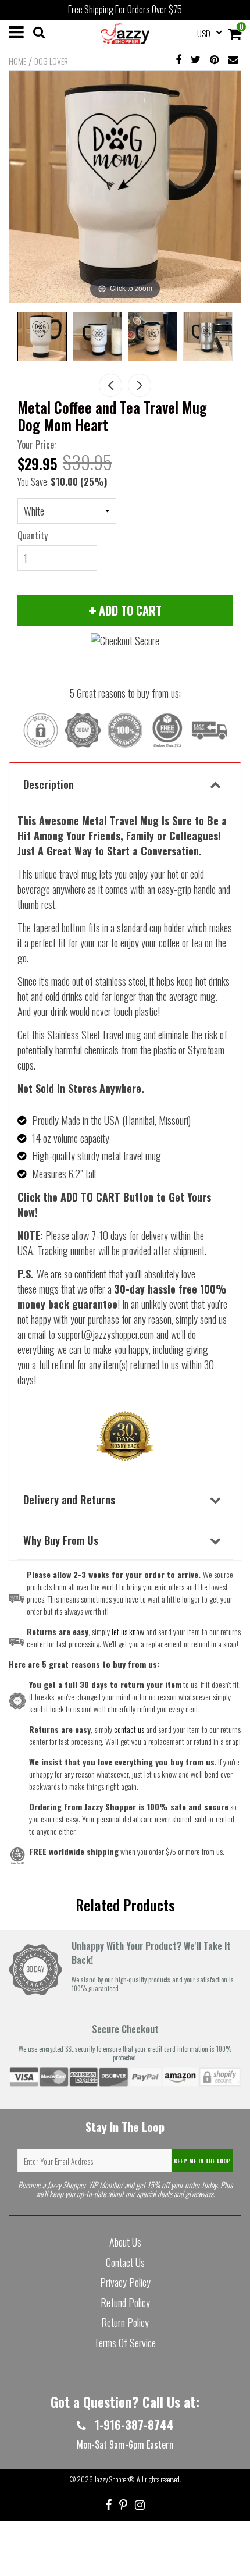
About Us (125, 2242)
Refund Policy (125, 2303)
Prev (110, 385)
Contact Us (125, 2262)
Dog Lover (51, 61)
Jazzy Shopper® (114, 2479)
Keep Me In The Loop (202, 2161)
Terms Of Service (125, 2343)
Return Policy (125, 2322)
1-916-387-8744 (133, 2425)
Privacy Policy (125, 2282)
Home (17, 61)
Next (140, 385)
